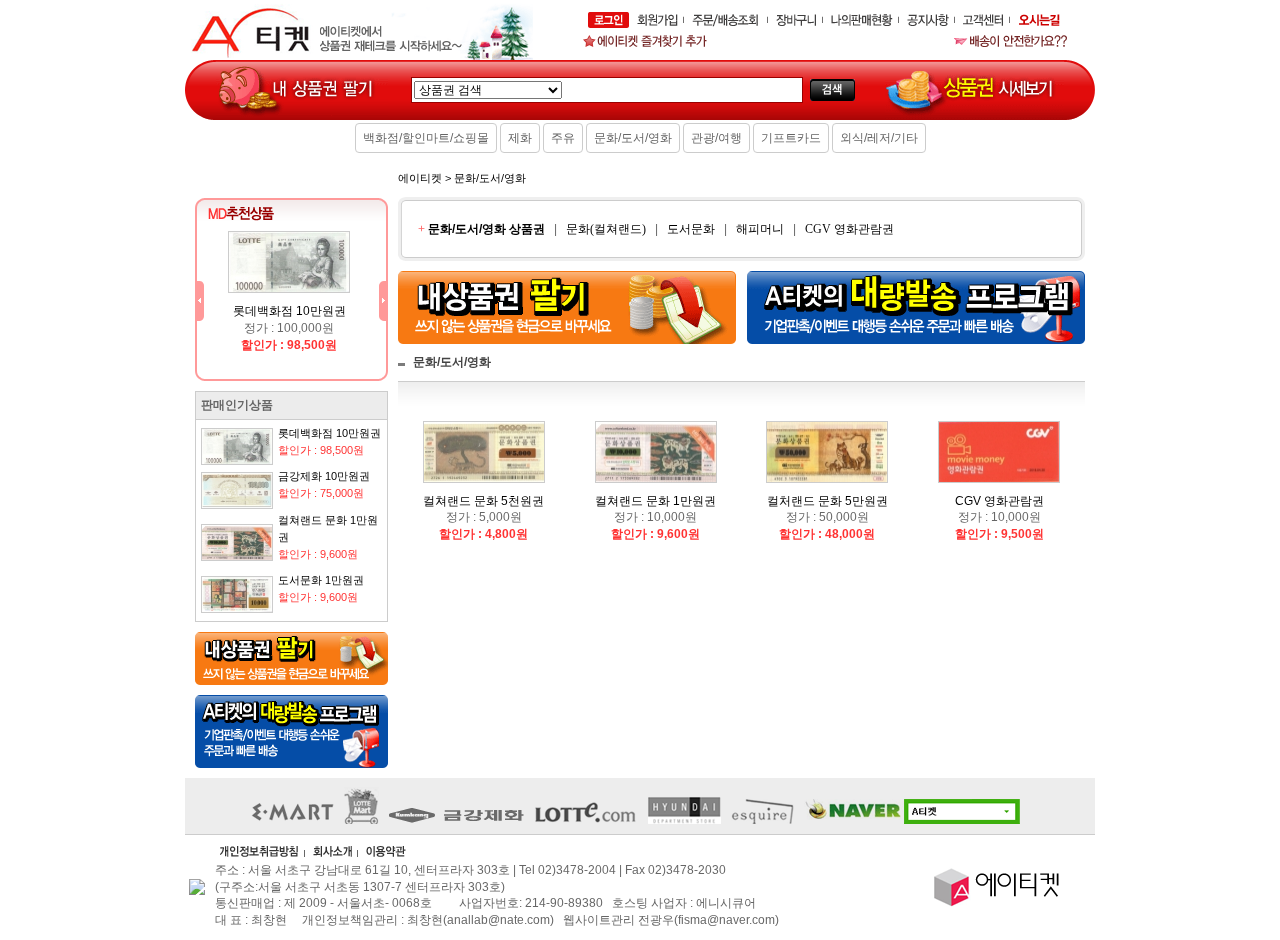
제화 (520, 138)
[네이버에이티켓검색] (917, 820)
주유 (563, 138)
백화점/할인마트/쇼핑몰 (426, 138)
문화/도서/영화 (633, 138)
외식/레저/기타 (879, 138)
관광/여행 (716, 138)
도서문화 (691, 229)
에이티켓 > (424, 178)
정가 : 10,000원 (655, 518)
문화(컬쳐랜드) (606, 229)
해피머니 (760, 229)
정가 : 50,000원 (827, 518)
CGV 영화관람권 (849, 229)
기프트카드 (791, 138)
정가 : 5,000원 (483, 518)
